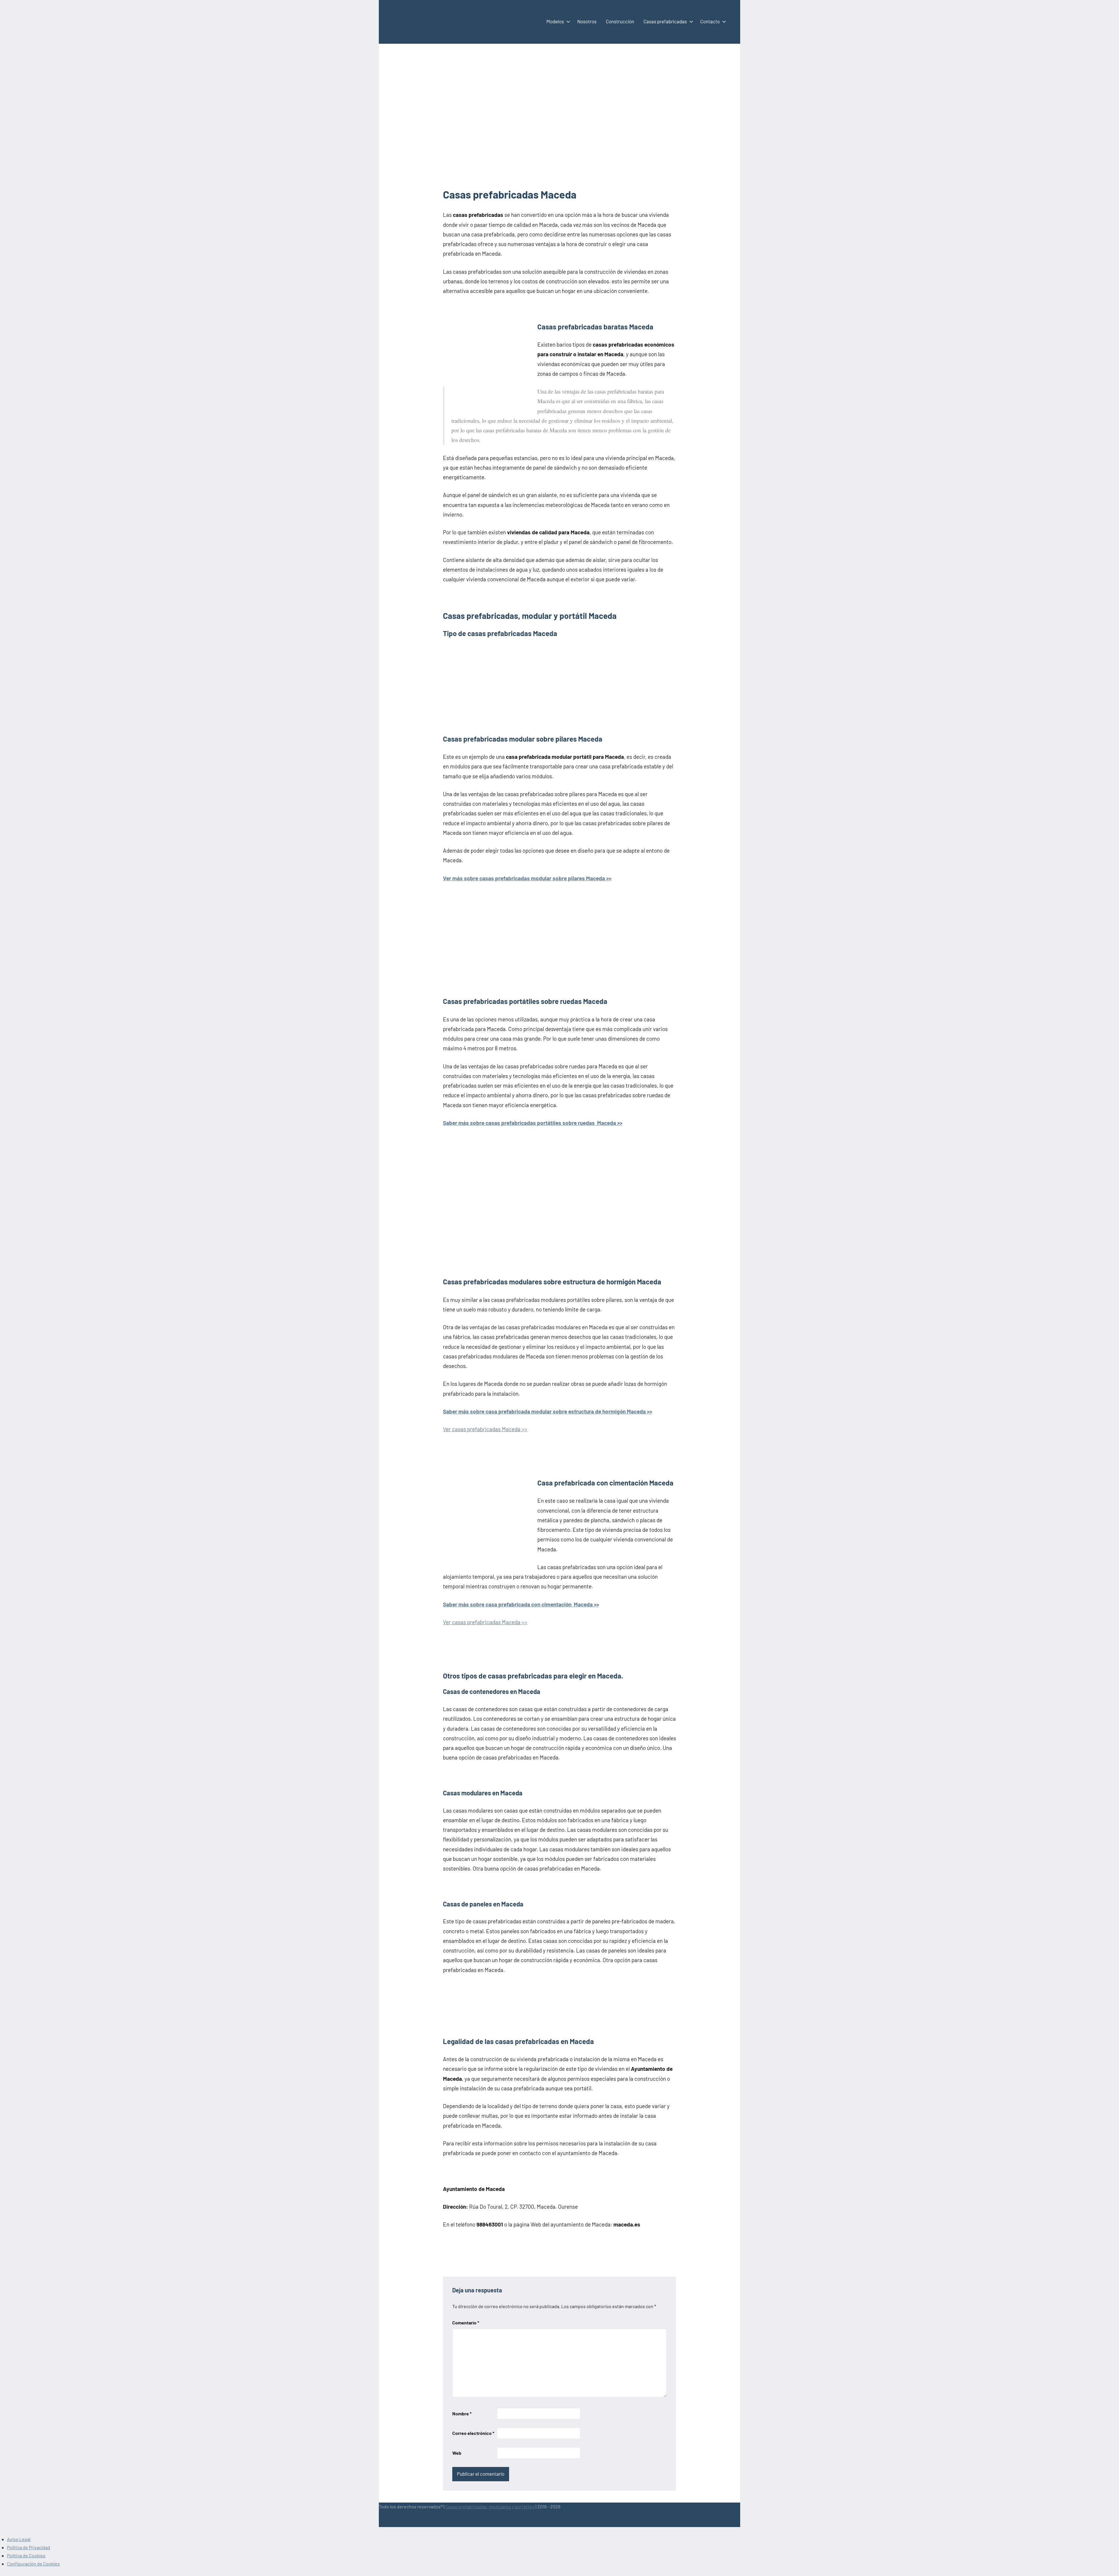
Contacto (710, 21)
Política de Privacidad (29, 2547)
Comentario (466, 2323)
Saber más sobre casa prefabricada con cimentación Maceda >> (521, 1604)
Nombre (462, 2413)
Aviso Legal (19, 2539)
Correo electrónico (473, 2433)
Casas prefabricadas (665, 21)
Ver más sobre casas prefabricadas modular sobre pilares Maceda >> (527, 878)
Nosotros (587, 21)
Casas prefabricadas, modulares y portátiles (490, 2506)
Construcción (620, 21)
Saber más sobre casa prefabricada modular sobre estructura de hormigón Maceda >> (548, 1411)
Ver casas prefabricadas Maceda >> (485, 1429)
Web (457, 2453)
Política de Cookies (26, 2555)
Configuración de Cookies (33, 2564)
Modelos (555, 21)
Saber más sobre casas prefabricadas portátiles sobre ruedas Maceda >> (533, 1123)
